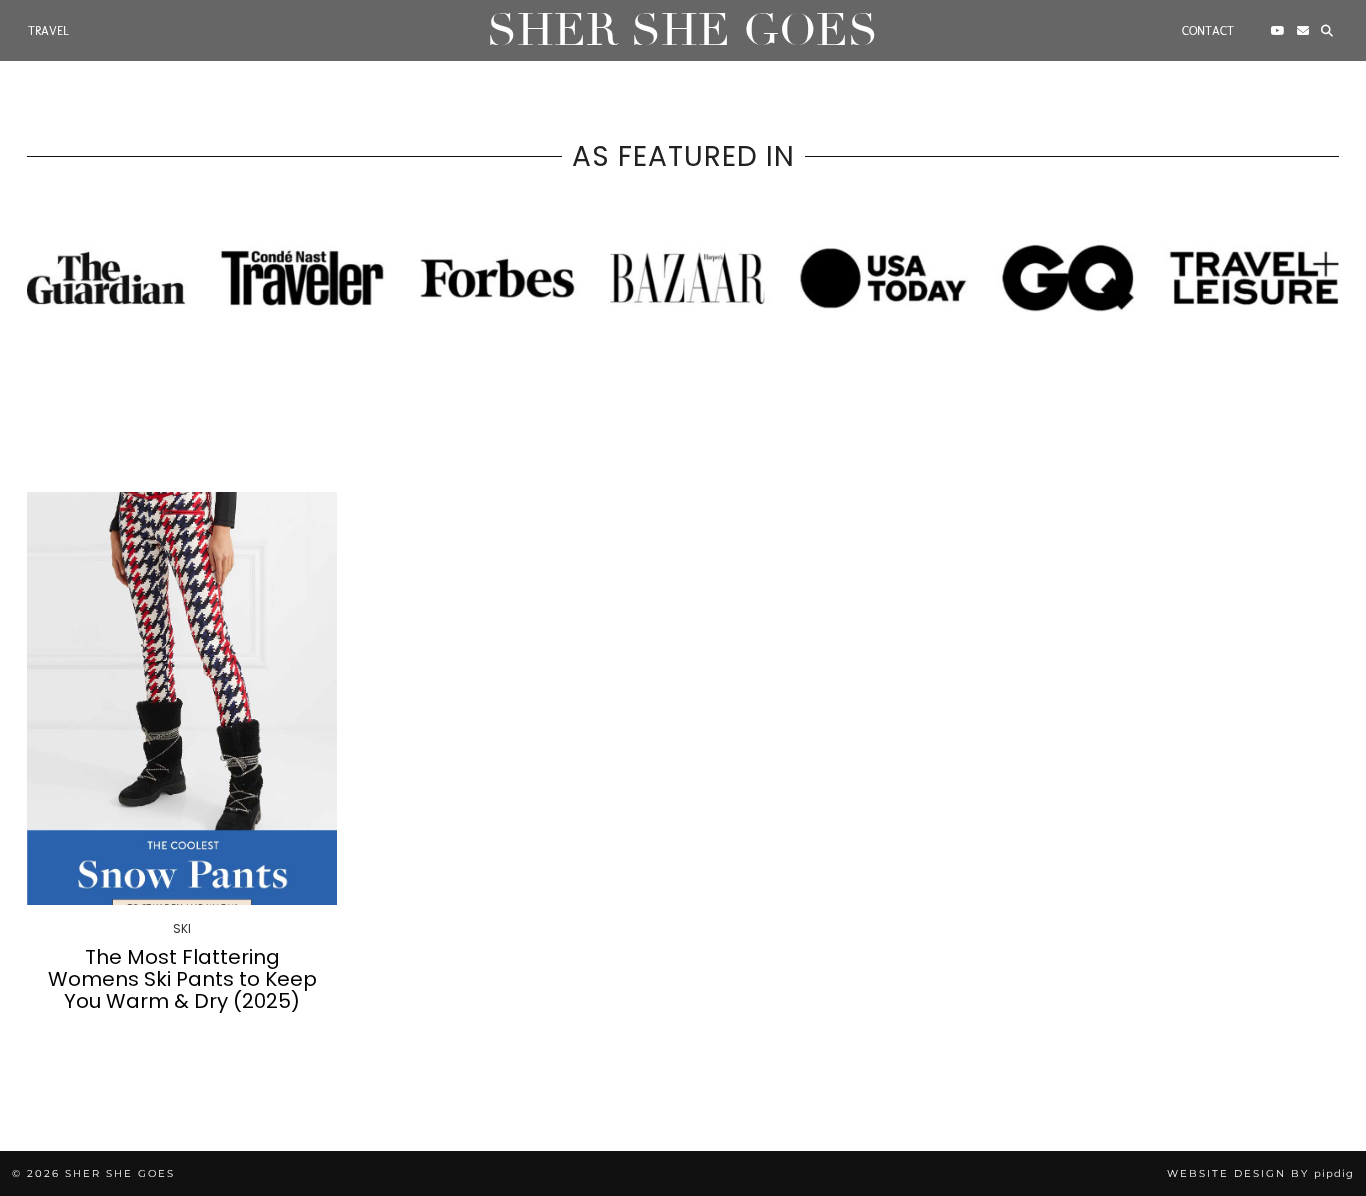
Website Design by (1260, 1173)
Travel (48, 31)
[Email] (1303, 31)
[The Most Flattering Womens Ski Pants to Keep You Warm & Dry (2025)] (182, 698)
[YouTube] (1278, 31)
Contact (1208, 31)
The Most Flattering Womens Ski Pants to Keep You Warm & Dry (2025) (182, 979)
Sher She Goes (682, 30)
